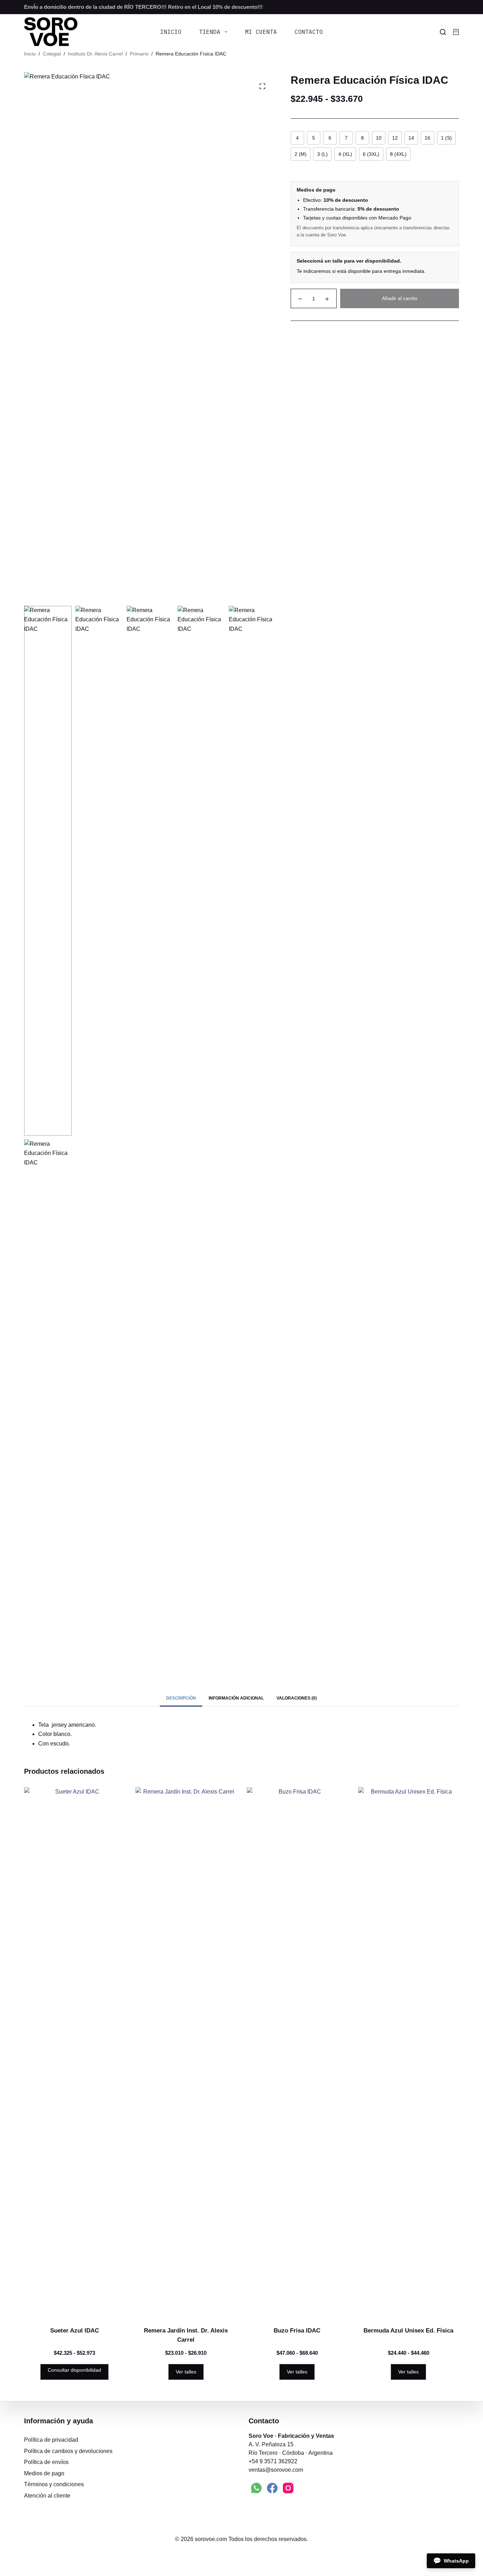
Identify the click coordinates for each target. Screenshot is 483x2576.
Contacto (309, 32)
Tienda (210, 32)
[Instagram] (288, 2488)
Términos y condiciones (54, 2484)
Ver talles (186, 2372)
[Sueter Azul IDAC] (74, 2052)
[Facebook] (272, 2488)
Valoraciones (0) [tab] (297, 1698)
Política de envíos (46, 2462)
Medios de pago (44, 2473)
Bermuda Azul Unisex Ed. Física (408, 2331)
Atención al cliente (47, 2496)
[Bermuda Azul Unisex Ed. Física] (409, 2052)
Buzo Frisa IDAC (297, 2331)
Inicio (171, 32)
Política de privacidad (51, 2440)
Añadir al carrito (400, 298)
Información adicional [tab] (236, 1698)
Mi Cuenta (261, 32)
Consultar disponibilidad (74, 2370)
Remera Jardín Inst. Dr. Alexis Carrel (186, 2335)
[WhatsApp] (256, 2488)
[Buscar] (443, 32)
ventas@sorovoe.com (276, 2470)
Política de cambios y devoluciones (68, 2451)
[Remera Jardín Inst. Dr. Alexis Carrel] (186, 2052)
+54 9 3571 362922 (273, 2461)
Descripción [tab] (181, 1698)
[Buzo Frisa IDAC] (297, 2052)
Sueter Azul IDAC (75, 2331)
